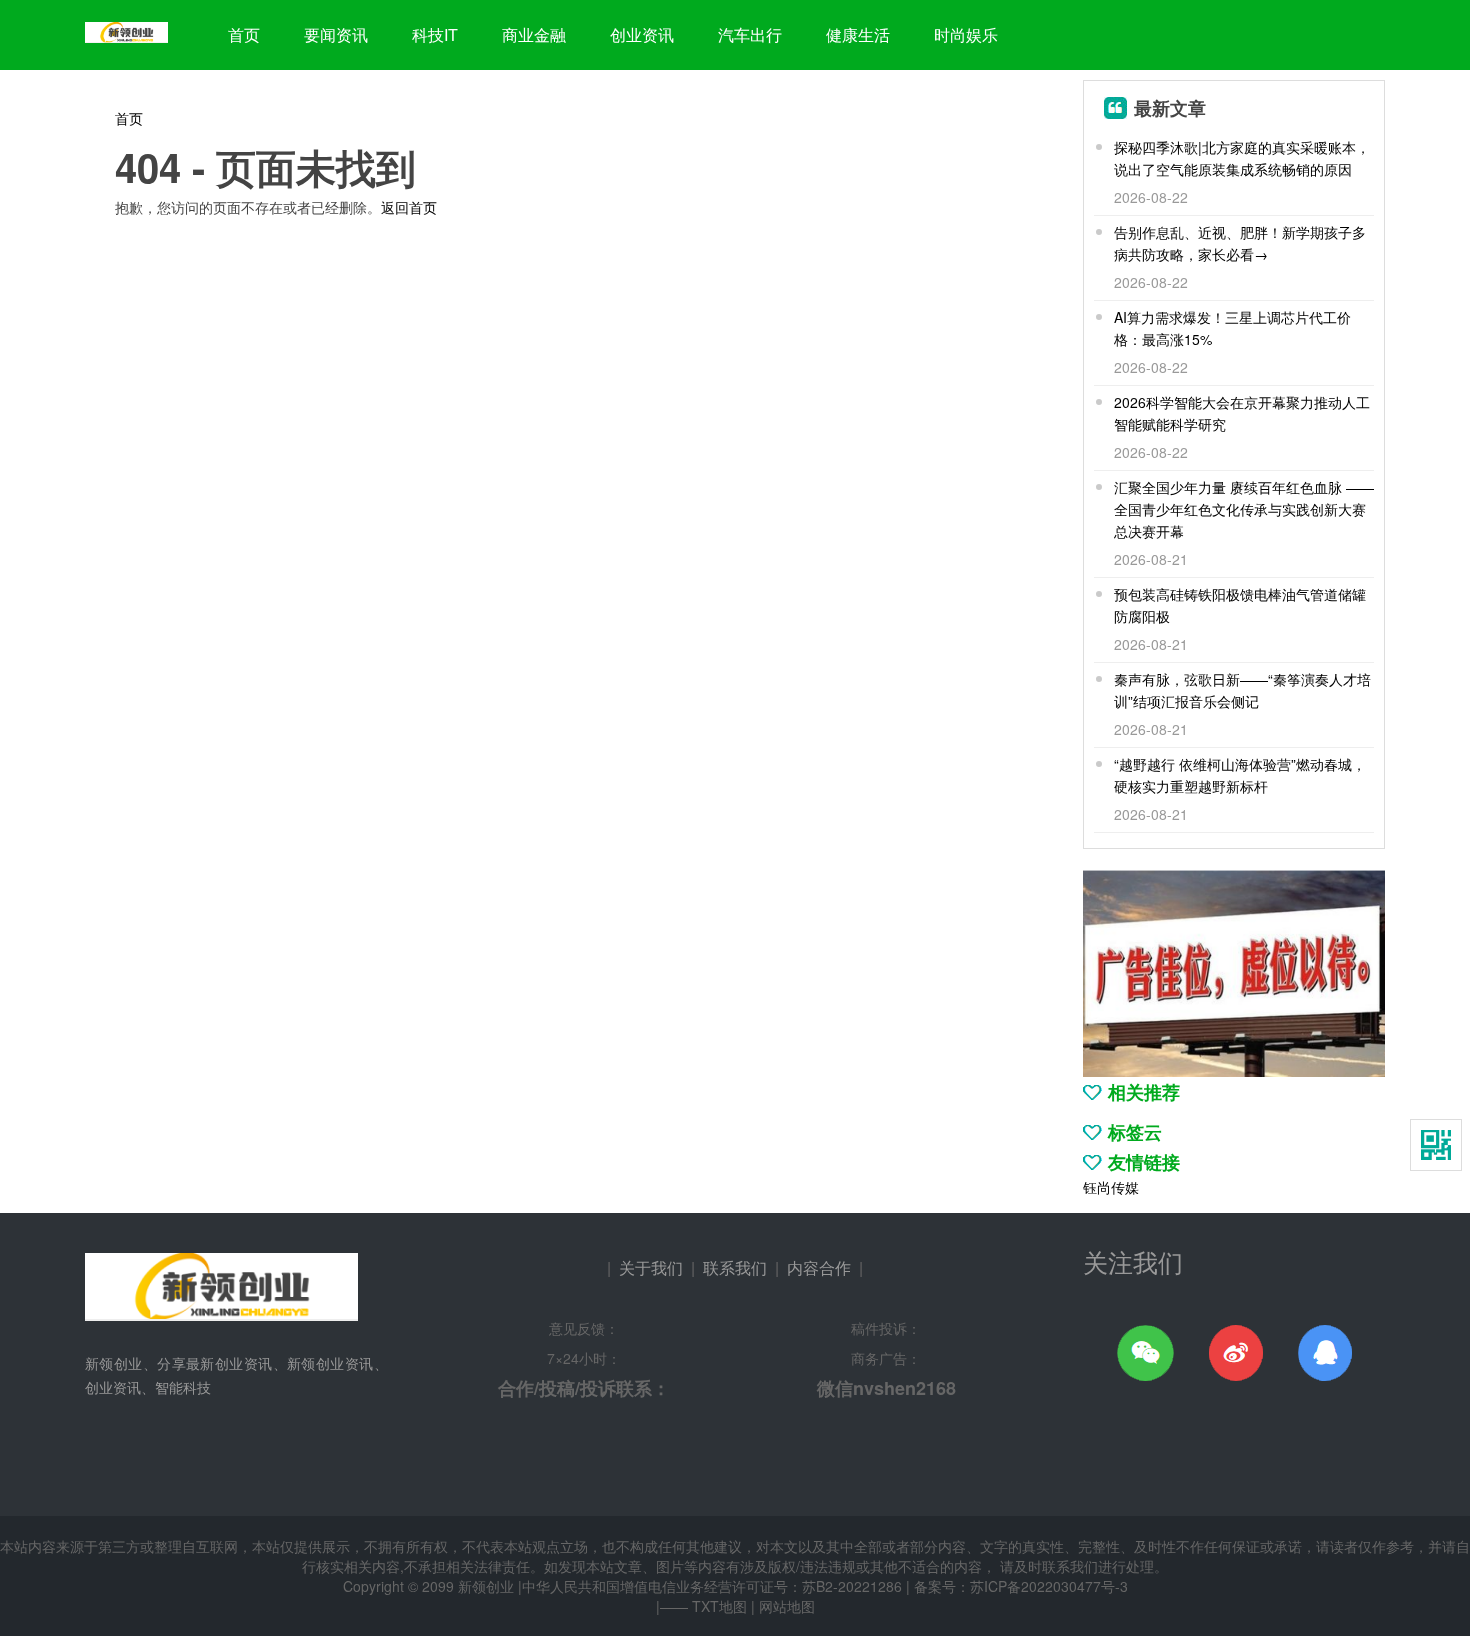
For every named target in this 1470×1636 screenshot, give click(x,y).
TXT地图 (719, 1606)
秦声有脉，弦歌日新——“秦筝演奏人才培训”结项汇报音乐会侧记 (1242, 690)
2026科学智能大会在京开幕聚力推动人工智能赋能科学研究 (1242, 413)
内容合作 (819, 1267)
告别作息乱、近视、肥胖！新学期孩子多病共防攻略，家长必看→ (1240, 243)
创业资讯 (642, 34)
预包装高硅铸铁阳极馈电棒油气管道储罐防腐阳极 (1240, 605)
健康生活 (858, 34)
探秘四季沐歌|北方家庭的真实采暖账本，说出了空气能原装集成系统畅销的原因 (1242, 158)
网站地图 (787, 1606)
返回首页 (409, 207)
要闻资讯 (336, 34)
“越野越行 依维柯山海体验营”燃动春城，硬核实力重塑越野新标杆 (1240, 775)
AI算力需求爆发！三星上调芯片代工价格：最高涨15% (1232, 328)
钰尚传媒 (1111, 1187)
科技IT (435, 34)
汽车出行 (750, 34)
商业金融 (534, 34)
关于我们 (651, 1267)
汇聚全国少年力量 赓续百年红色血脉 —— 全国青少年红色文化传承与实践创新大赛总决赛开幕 (1244, 509)
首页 (244, 34)
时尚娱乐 (966, 34)
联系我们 (735, 1267)
